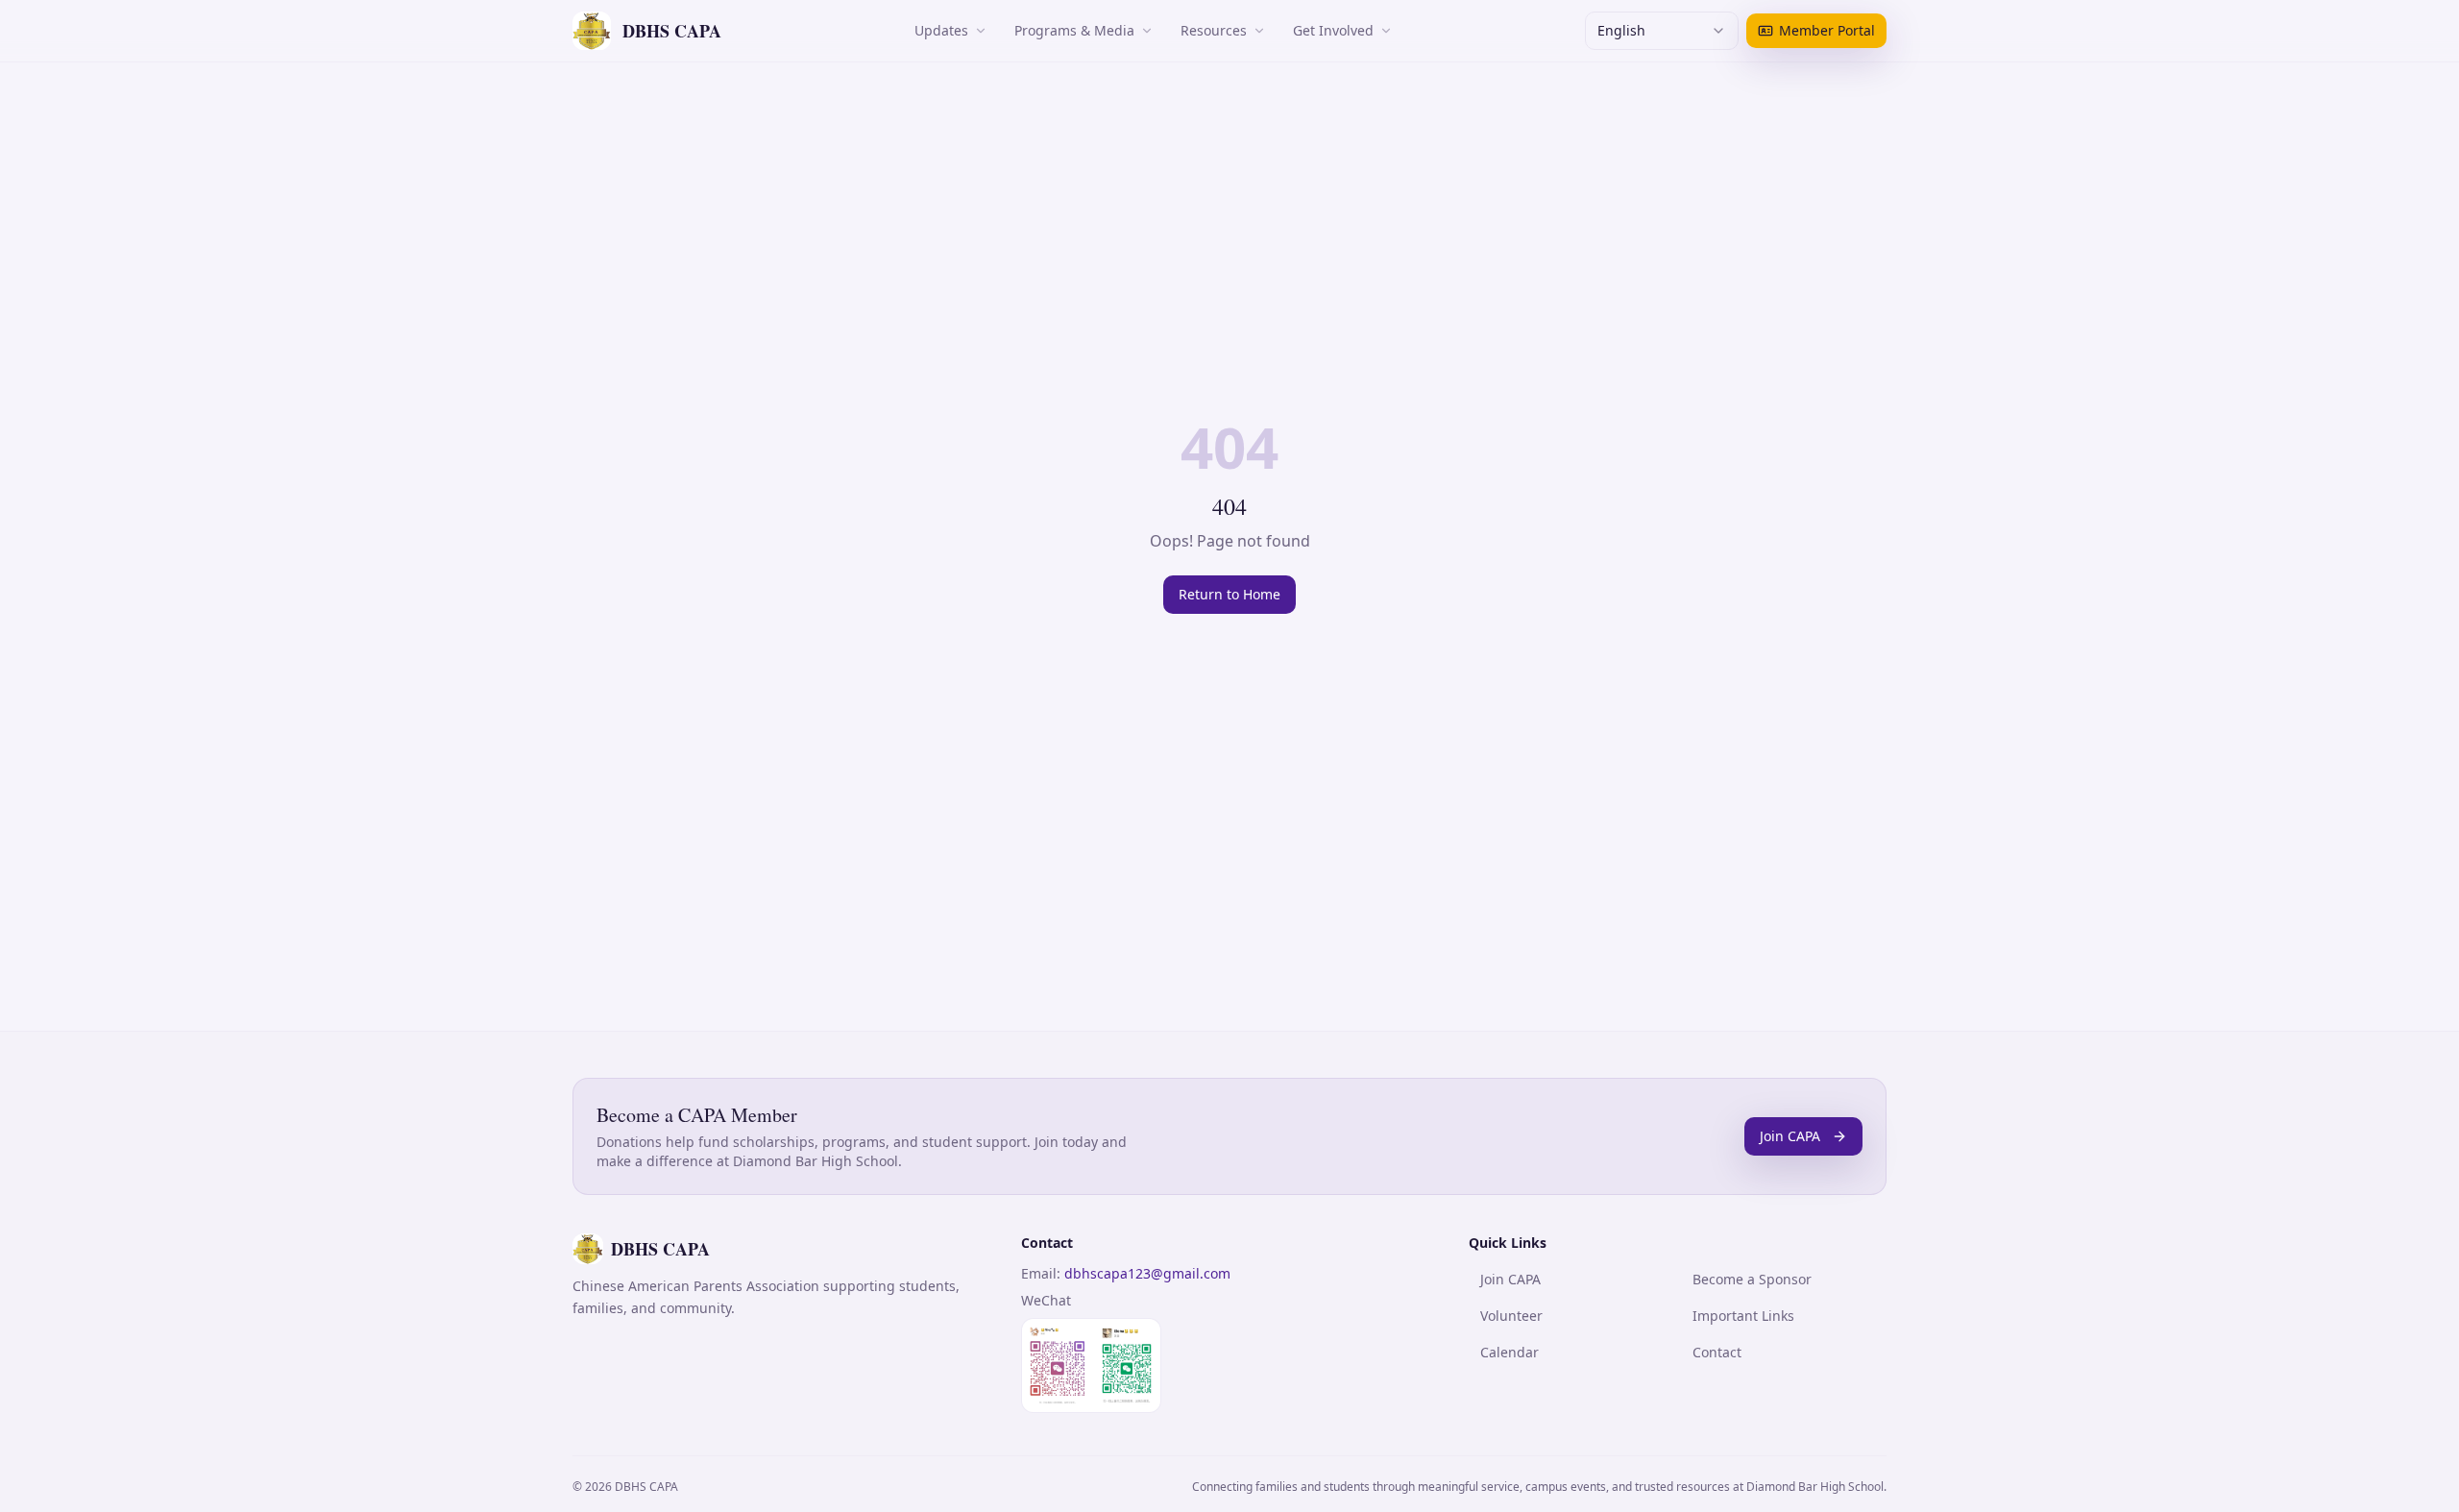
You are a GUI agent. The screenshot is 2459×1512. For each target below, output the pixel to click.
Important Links (1743, 1316)
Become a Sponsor (1752, 1279)
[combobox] (1662, 31)
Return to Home (1229, 594)
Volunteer (1511, 1316)
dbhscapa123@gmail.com (1147, 1273)
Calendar (1509, 1352)
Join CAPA (1790, 1136)
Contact (1717, 1352)
